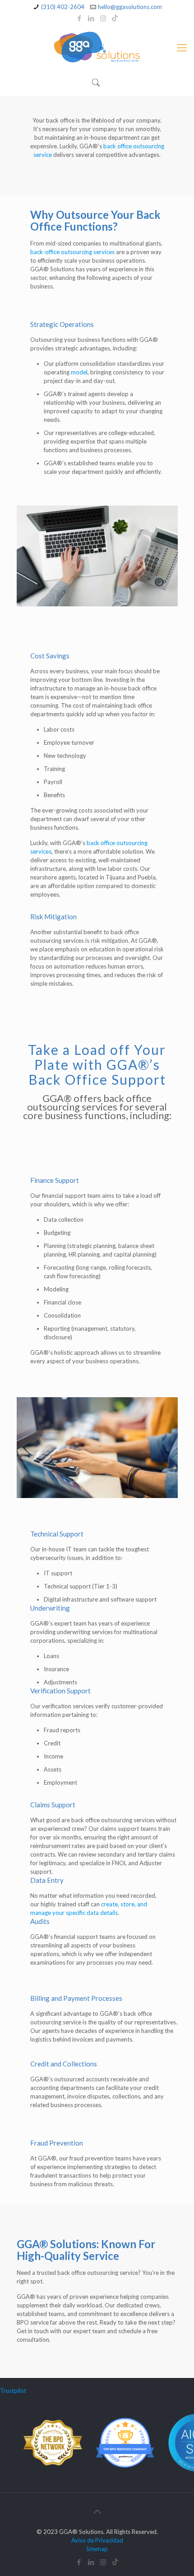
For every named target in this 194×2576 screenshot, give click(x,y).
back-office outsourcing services (72, 252)
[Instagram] (103, 18)
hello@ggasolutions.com (130, 7)
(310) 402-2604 (63, 7)
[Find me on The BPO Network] (48, 2470)
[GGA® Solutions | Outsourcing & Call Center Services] (97, 47)
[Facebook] (80, 18)
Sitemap (97, 2549)
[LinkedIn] (91, 18)
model (79, 372)
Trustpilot (13, 2391)
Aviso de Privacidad (97, 2540)
